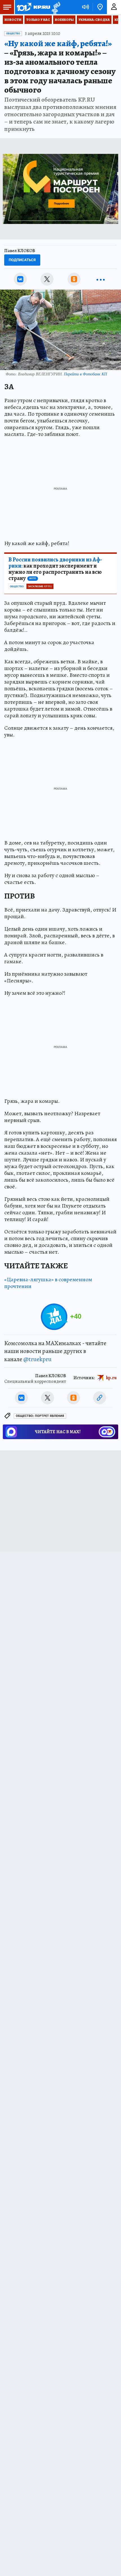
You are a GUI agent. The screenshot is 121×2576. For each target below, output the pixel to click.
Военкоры (64, 20)
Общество (13, 33)
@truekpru (37, 1359)
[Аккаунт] (114, 7)
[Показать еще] (101, 279)
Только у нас (38, 20)
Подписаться (22, 260)
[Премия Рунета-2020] (55, 7)
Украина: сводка (94, 20)
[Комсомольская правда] (33, 7)
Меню (7, 7)
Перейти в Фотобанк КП (85, 374)
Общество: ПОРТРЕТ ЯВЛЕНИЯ (40, 1416)
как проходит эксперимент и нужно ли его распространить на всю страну (55, 569)
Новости (13, 20)
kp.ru (111, 1378)
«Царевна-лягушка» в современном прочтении (48, 1283)
